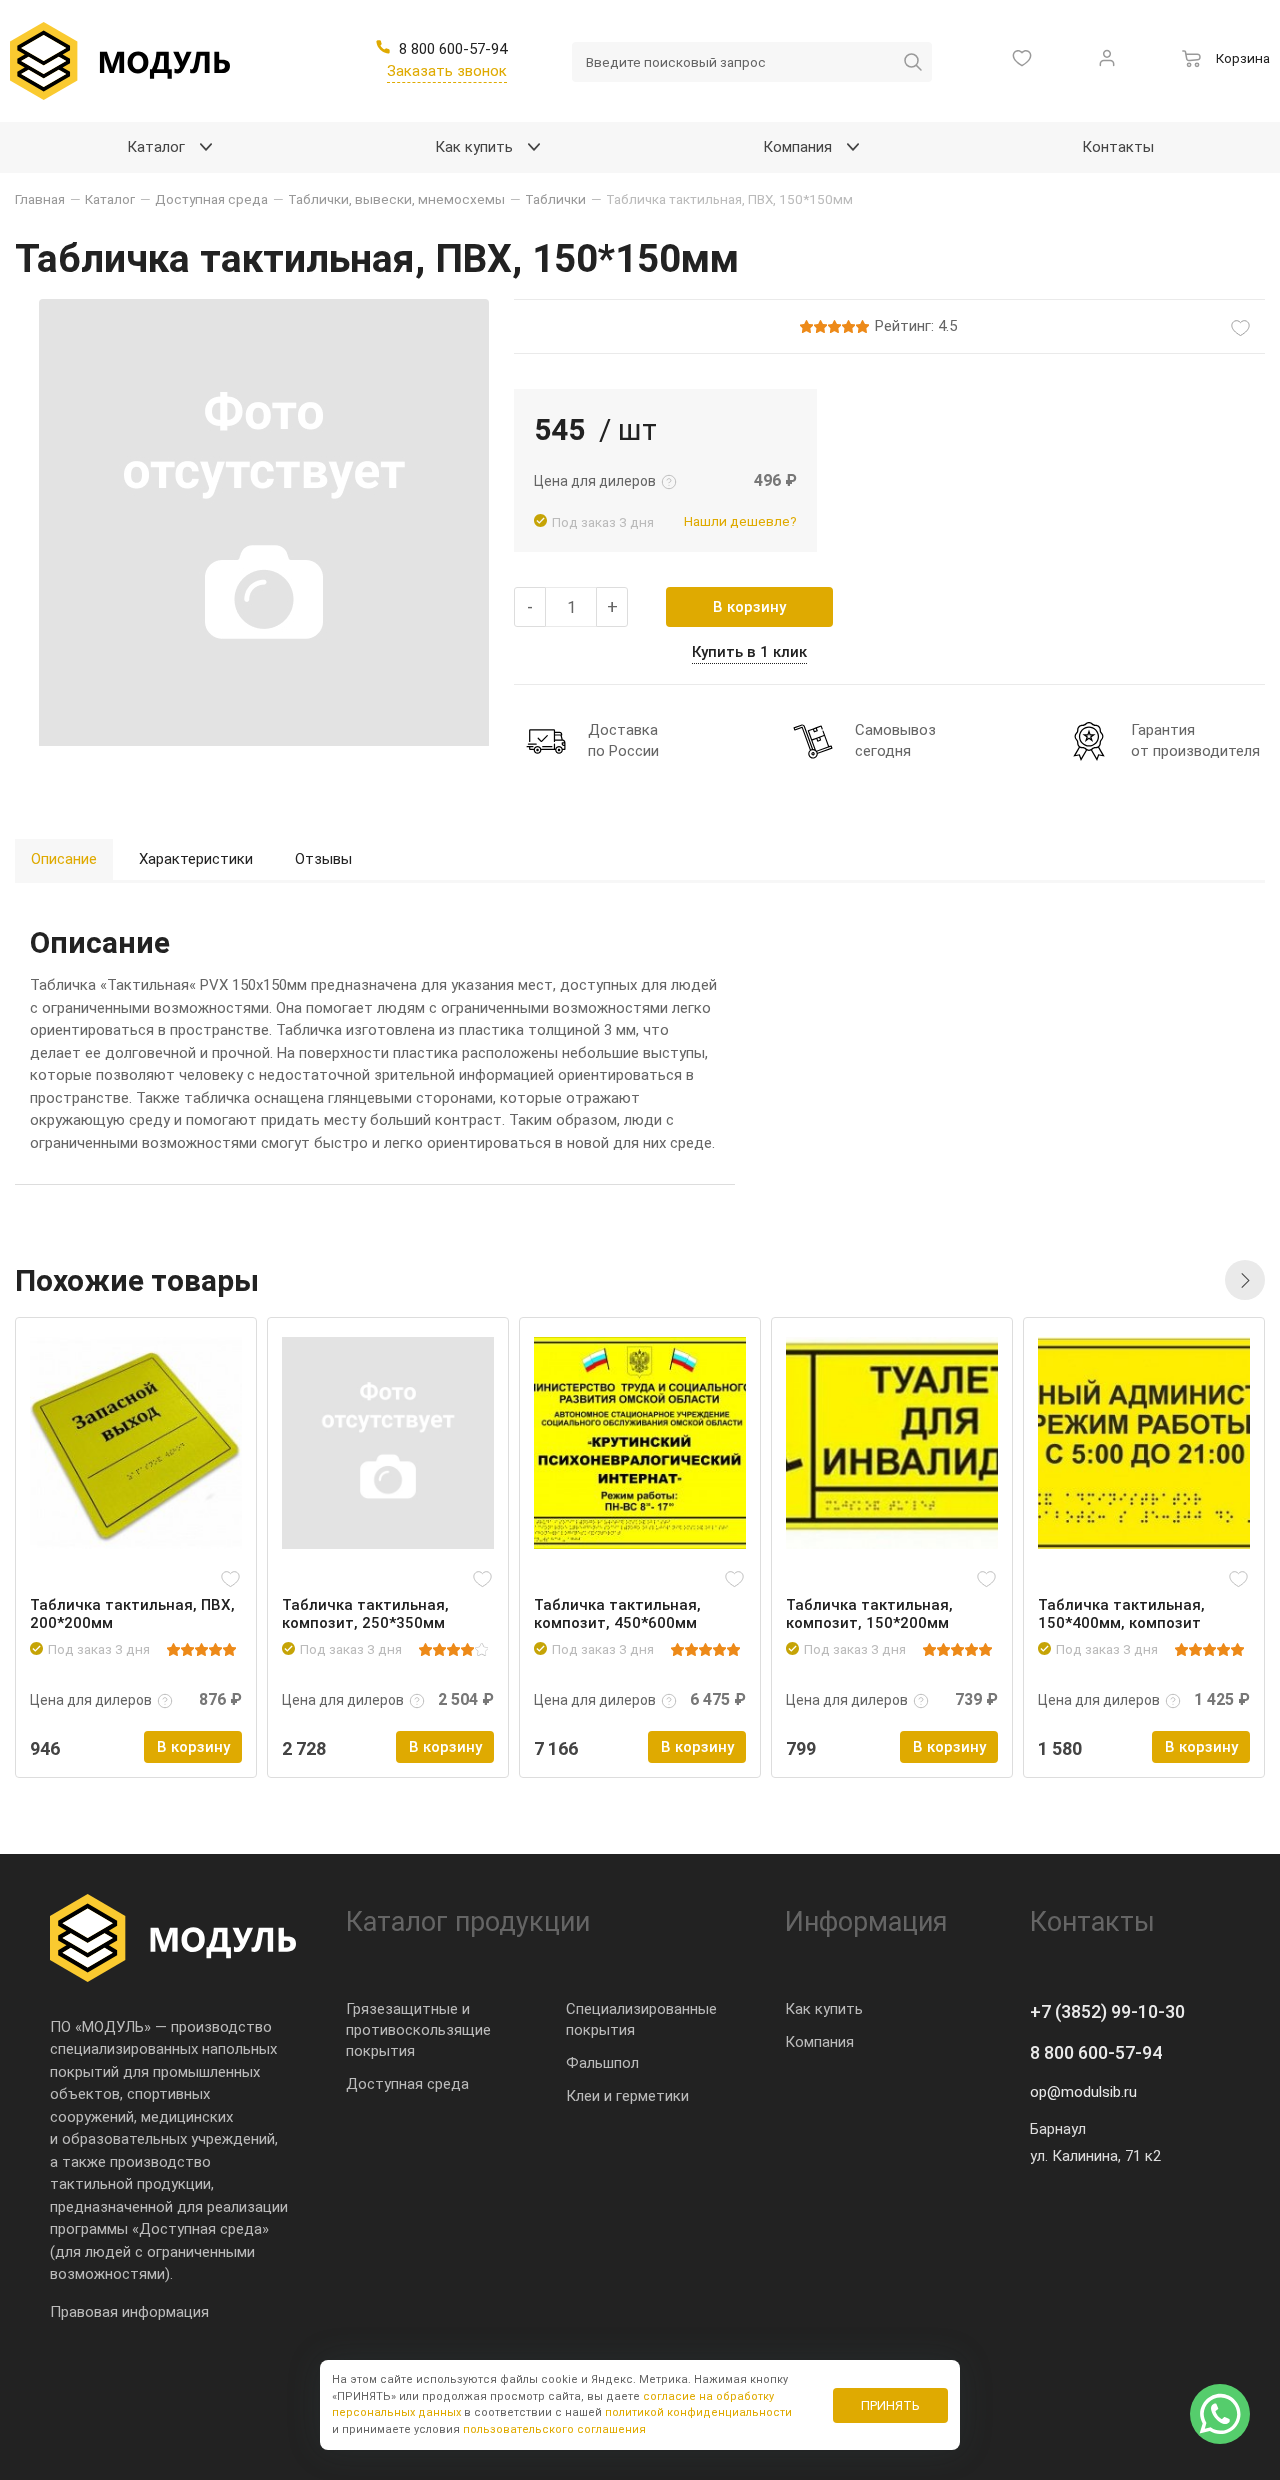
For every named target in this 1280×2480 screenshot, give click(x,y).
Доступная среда (407, 2084)
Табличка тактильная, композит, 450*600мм (617, 1614)
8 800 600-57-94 (1096, 2052)
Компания (819, 2042)
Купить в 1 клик (749, 652)
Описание (64, 859)
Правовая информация (129, 2312)
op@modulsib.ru (1083, 2092)
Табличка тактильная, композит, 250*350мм (365, 1614)
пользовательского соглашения (554, 2429)
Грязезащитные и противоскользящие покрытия (418, 2030)
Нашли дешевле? (740, 521)
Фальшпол (602, 2063)
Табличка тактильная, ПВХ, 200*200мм (132, 1614)
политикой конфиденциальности (698, 2412)
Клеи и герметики (627, 2096)
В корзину (749, 607)
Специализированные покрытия (641, 2019)
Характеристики (196, 859)
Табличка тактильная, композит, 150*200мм (869, 1614)
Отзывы (323, 859)
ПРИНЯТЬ (890, 2405)
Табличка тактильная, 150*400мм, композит (1121, 1614)
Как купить (824, 2009)
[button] (1245, 1280)
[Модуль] (120, 61)
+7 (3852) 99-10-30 (1107, 2011)
